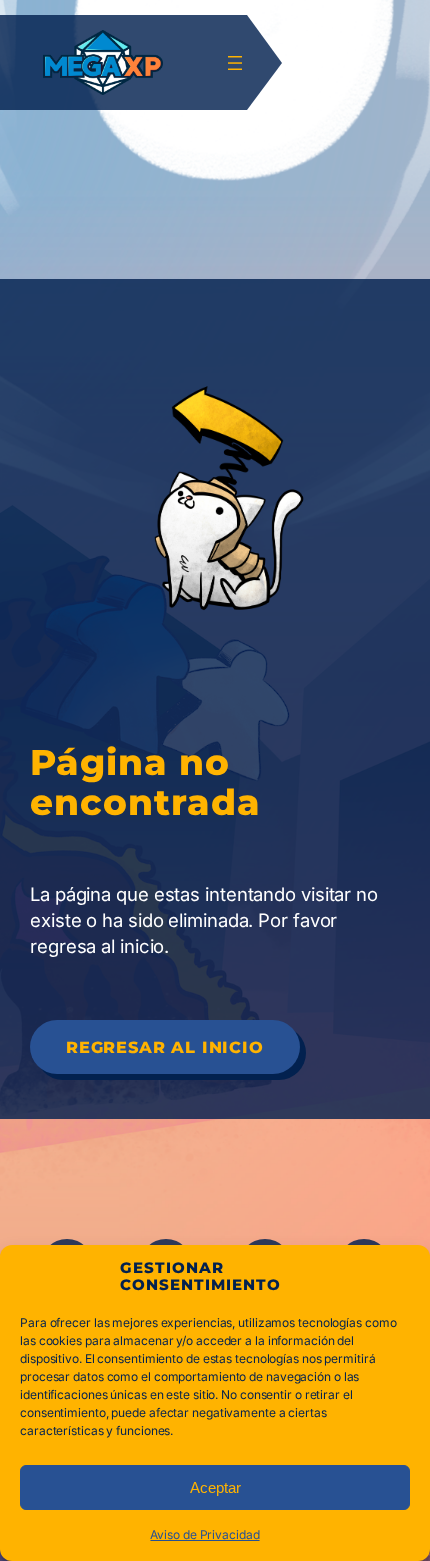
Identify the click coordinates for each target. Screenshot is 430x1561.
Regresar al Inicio (165, 1047)
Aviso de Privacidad (204, 1534)
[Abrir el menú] (235, 63)
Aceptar (215, 1487)
